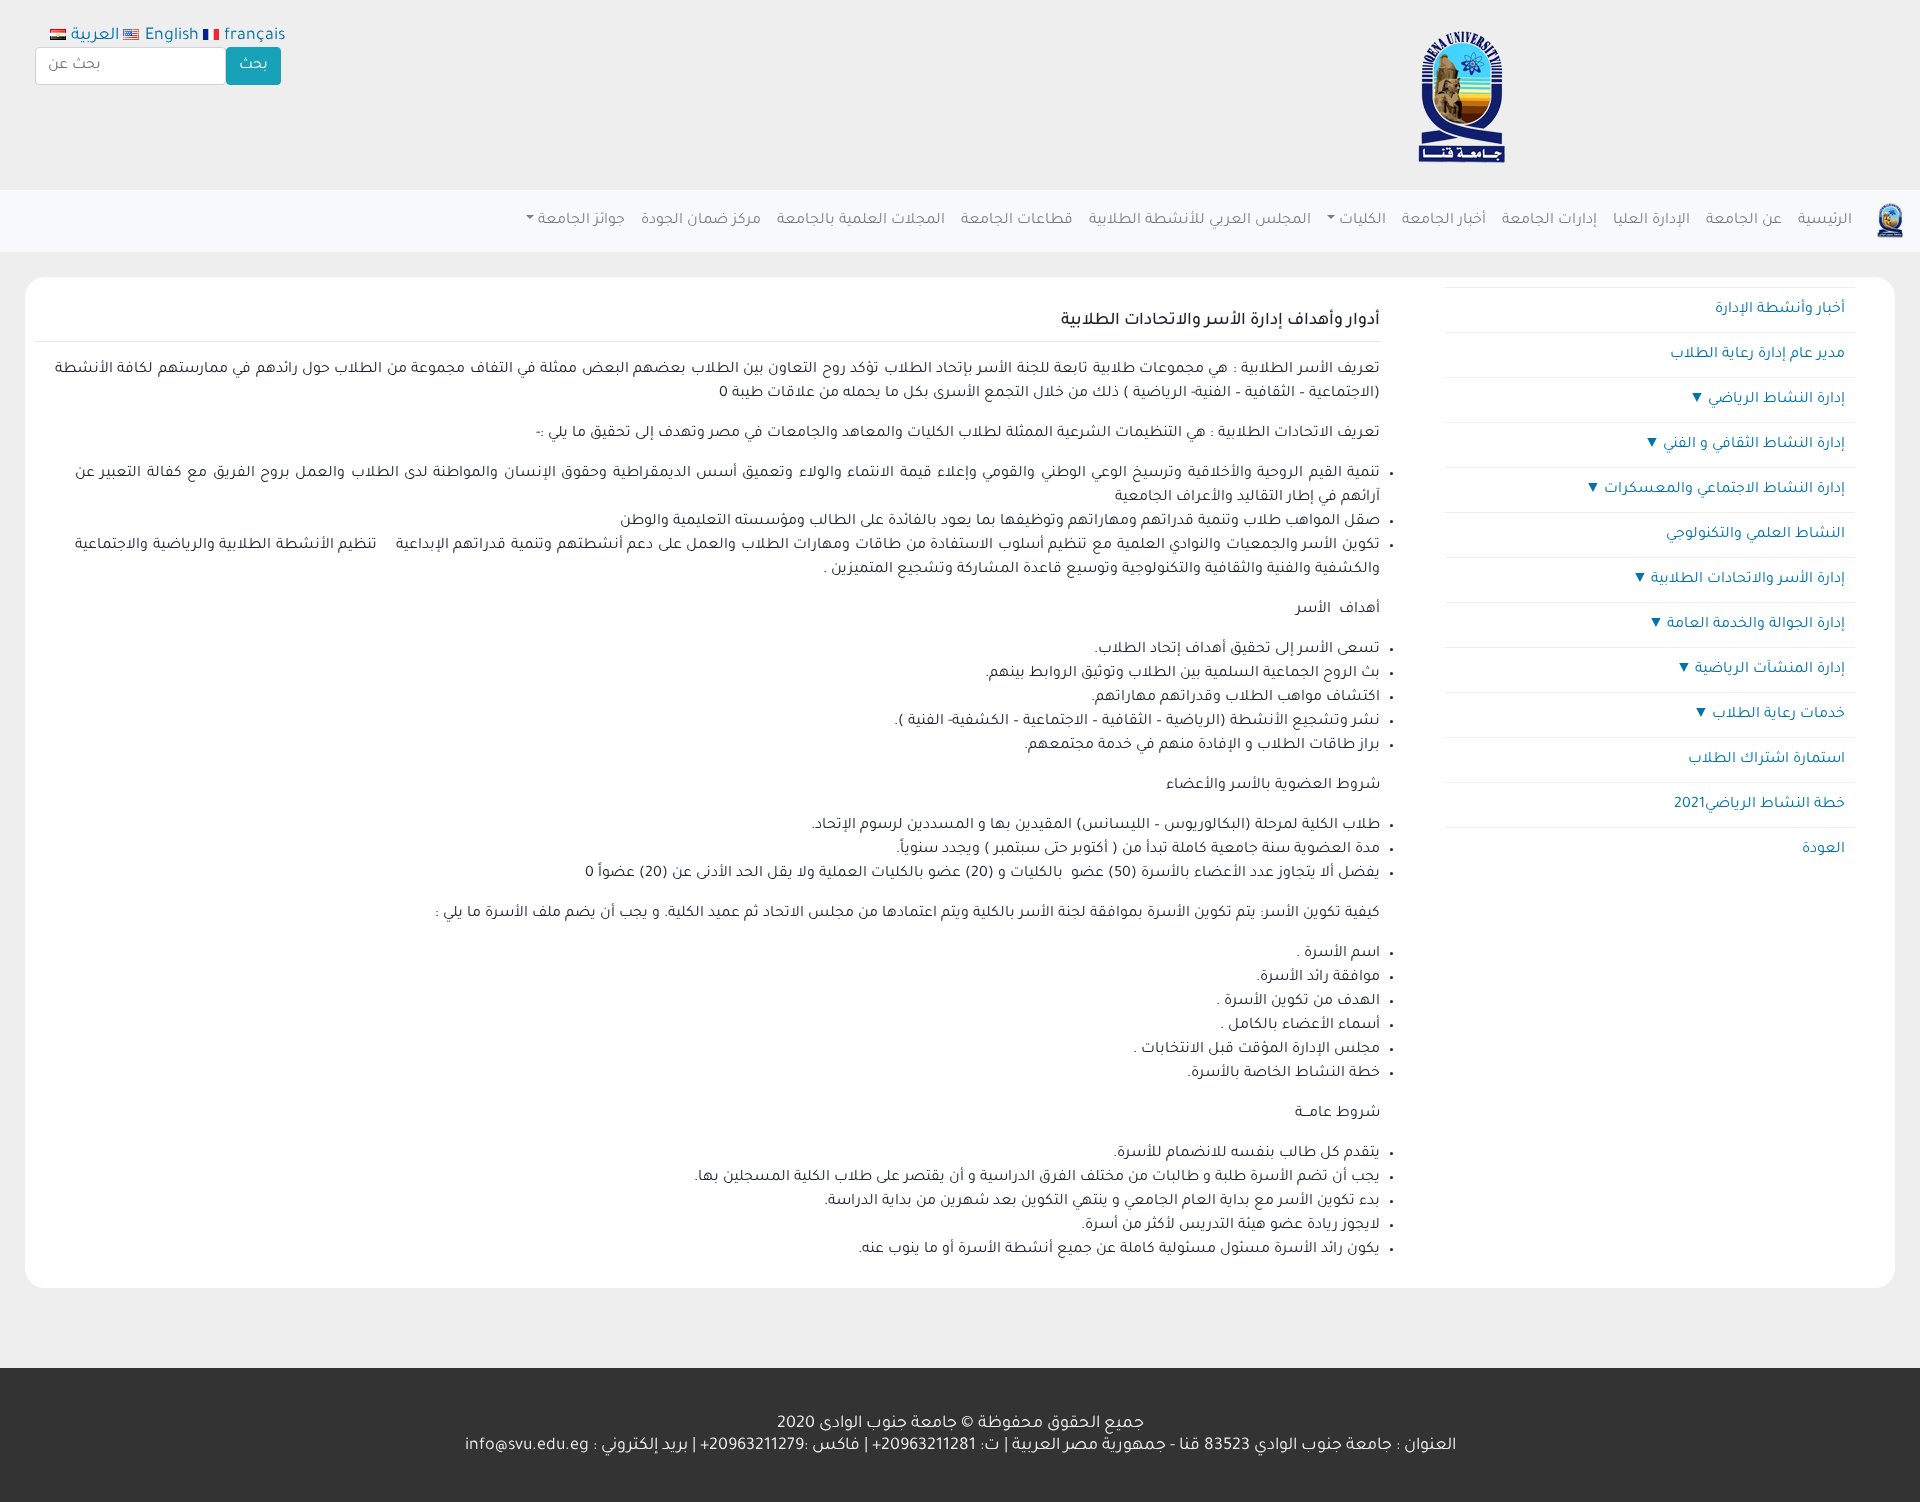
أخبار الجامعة (1444, 221)
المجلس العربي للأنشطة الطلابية (1200, 221)
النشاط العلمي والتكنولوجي (1755, 535)
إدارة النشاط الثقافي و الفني (1754, 445)
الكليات (1362, 221)
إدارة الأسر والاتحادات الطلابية (1748, 580)
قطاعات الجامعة (1017, 221)
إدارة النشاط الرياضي (1776, 400)
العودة (1823, 850)
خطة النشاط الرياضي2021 (1759, 805)
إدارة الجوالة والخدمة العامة (1756, 625)
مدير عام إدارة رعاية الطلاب (1757, 355)
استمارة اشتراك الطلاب (1766, 760)
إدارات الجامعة (1549, 221)
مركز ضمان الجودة (701, 221)
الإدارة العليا (1651, 221)
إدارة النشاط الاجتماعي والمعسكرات (1724, 490)
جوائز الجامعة (581, 221)
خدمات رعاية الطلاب (1778, 715)
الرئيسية (1825, 221)
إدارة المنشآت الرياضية (1770, 670)
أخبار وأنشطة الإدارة (1780, 310)
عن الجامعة (1744, 221)
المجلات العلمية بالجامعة (861, 221)
